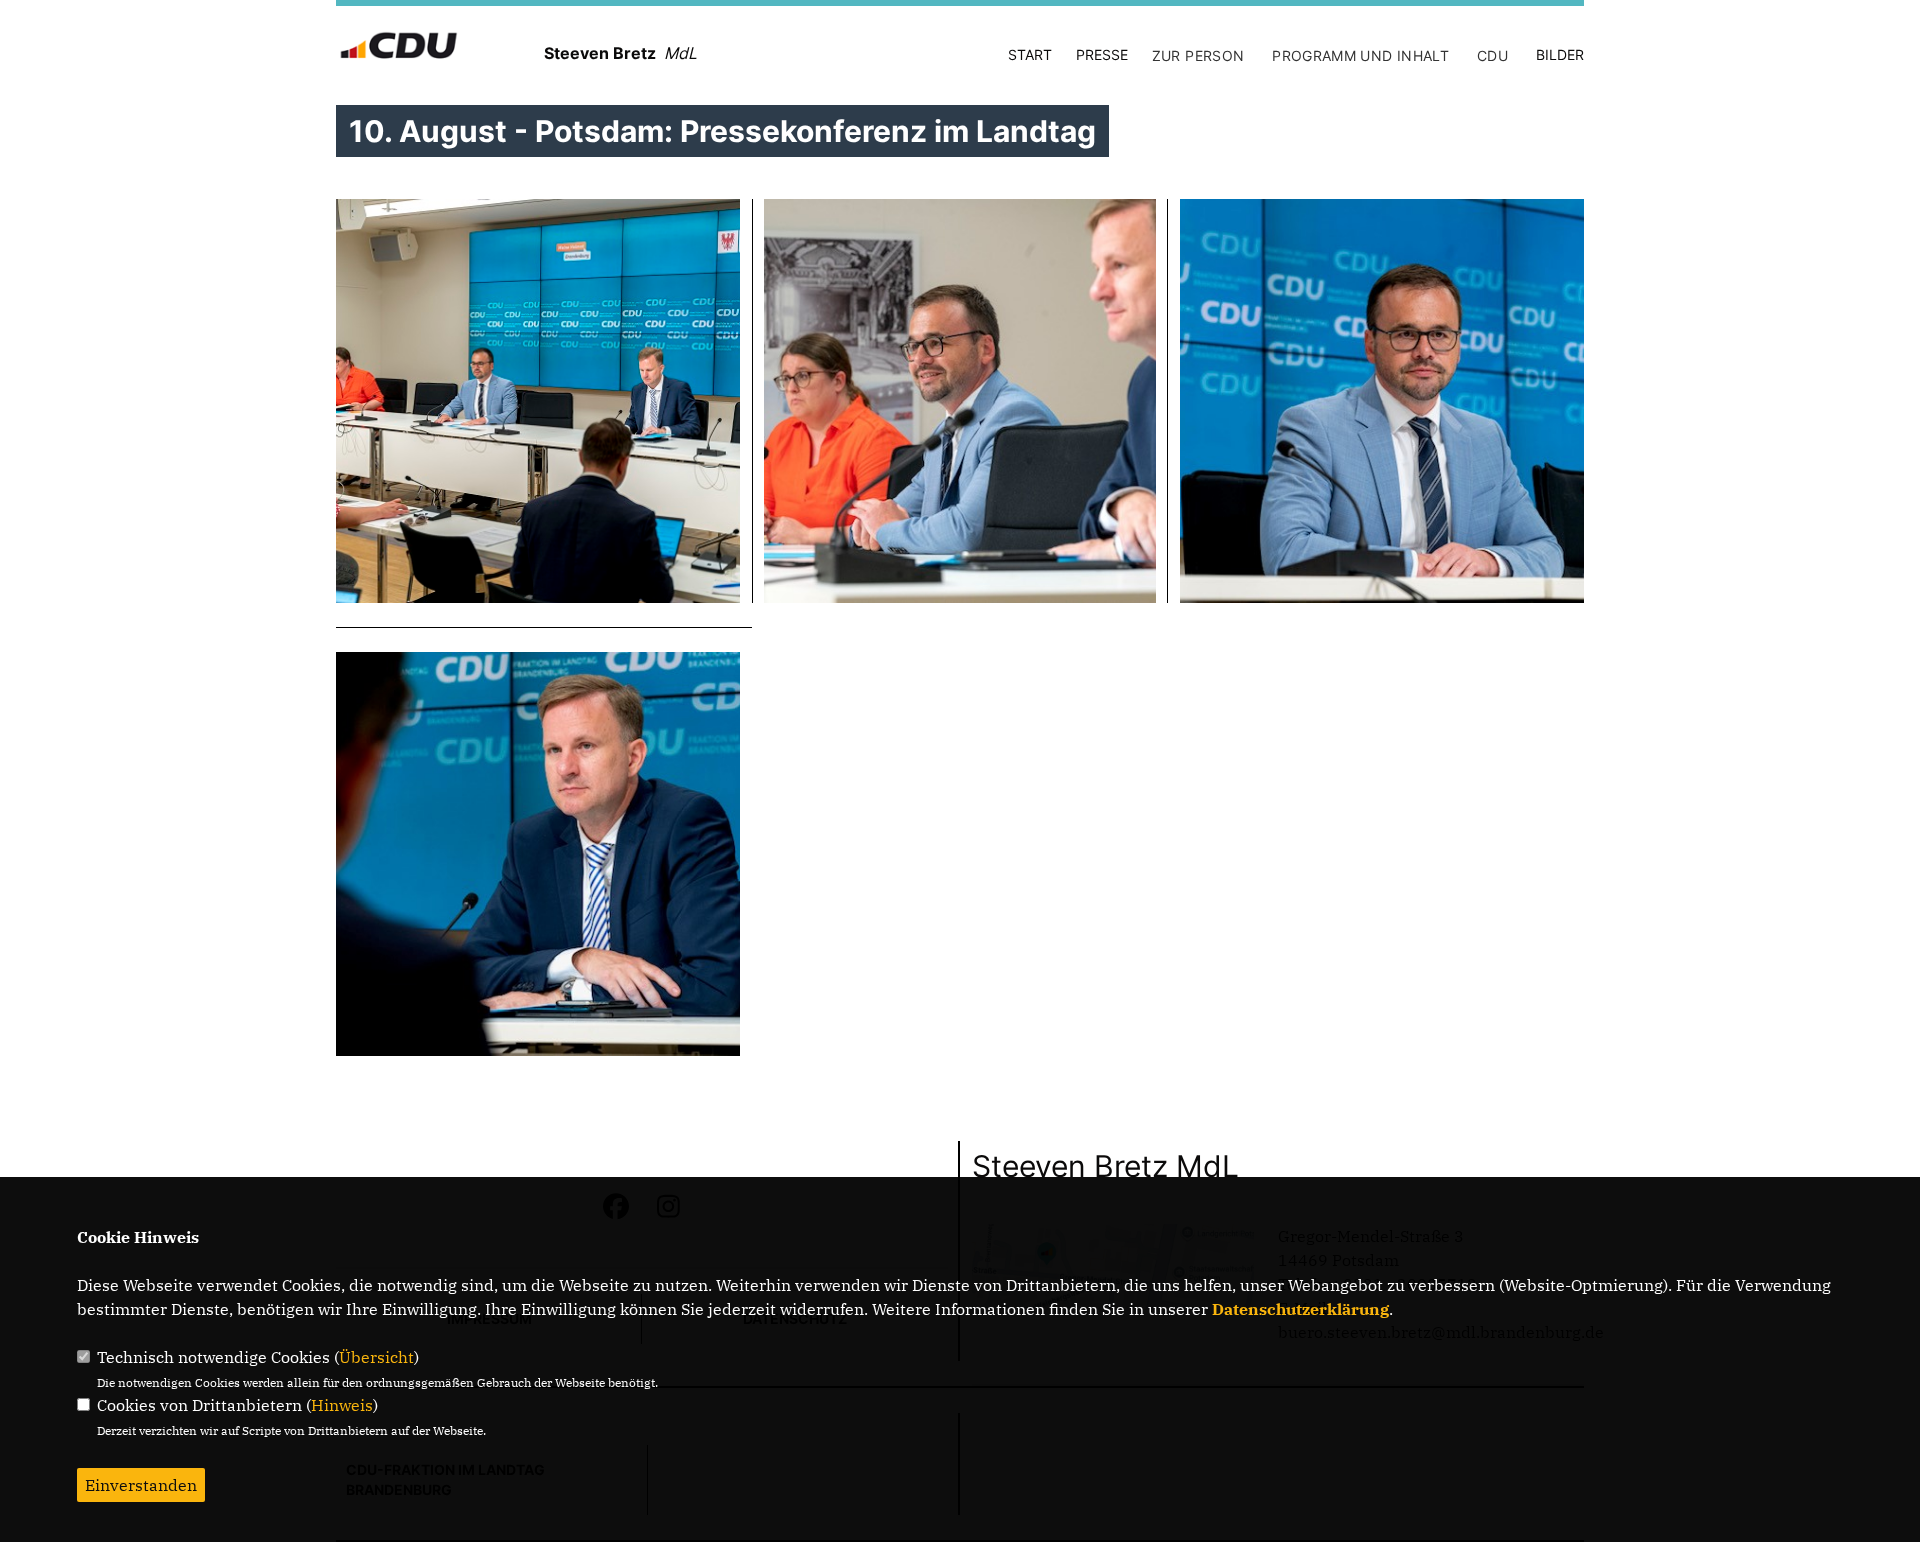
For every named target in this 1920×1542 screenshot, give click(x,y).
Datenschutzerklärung (1300, 1309)
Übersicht (376, 1357)
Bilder (1560, 54)
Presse (1102, 54)
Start (1030, 54)
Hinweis (342, 1405)
